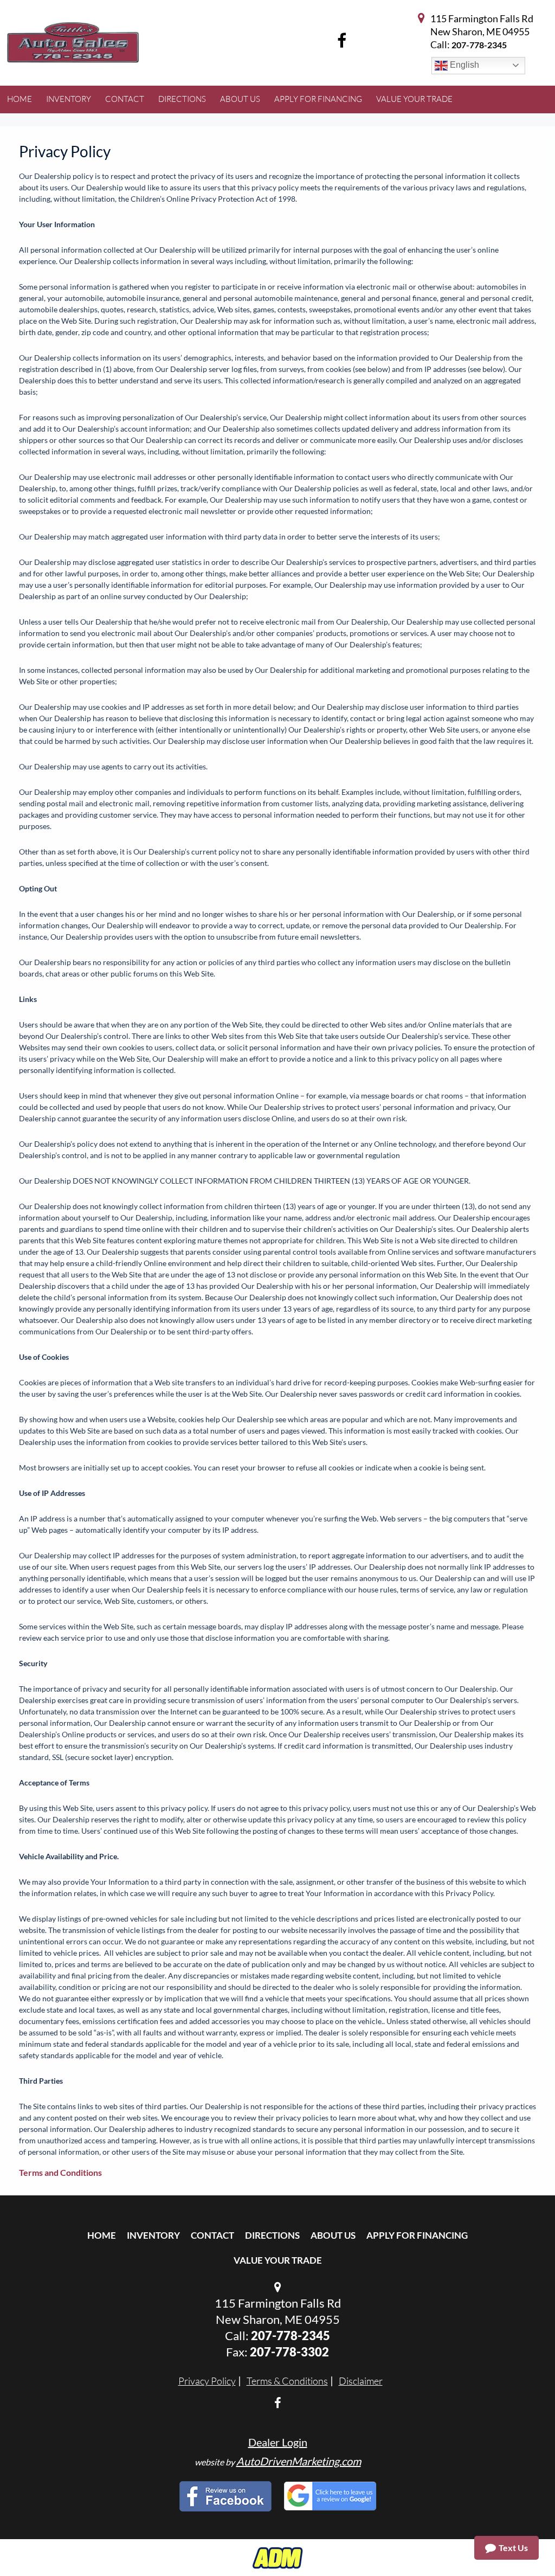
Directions (272, 2235)
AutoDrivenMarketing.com (299, 2461)
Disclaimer (361, 2381)
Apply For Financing (417, 2235)
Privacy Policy (207, 2381)
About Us (333, 2235)
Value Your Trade (278, 2260)
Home (102, 2235)
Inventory (153, 2235)
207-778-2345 (479, 45)
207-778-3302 (289, 2352)
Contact (212, 2235)
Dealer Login (278, 2442)
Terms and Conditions (60, 2172)
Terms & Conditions (287, 2381)
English (463, 65)
